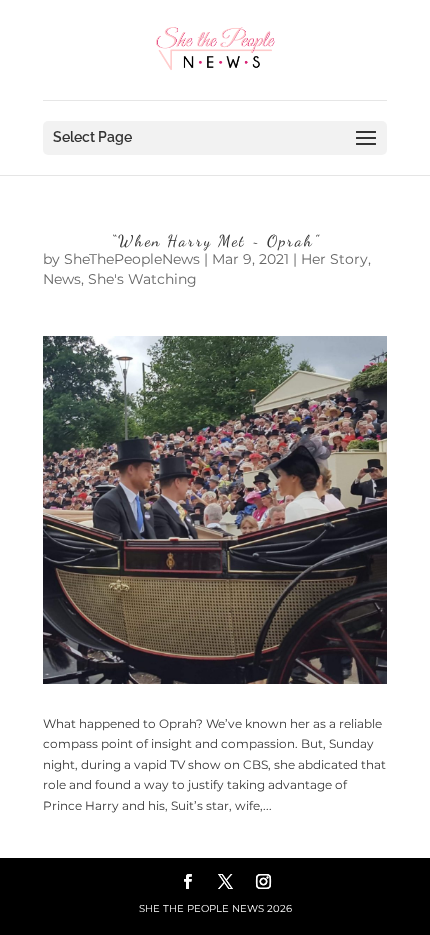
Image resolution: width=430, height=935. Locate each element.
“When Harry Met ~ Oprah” (215, 240)
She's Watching (142, 279)
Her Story (334, 259)
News (62, 279)
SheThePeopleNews (132, 259)
